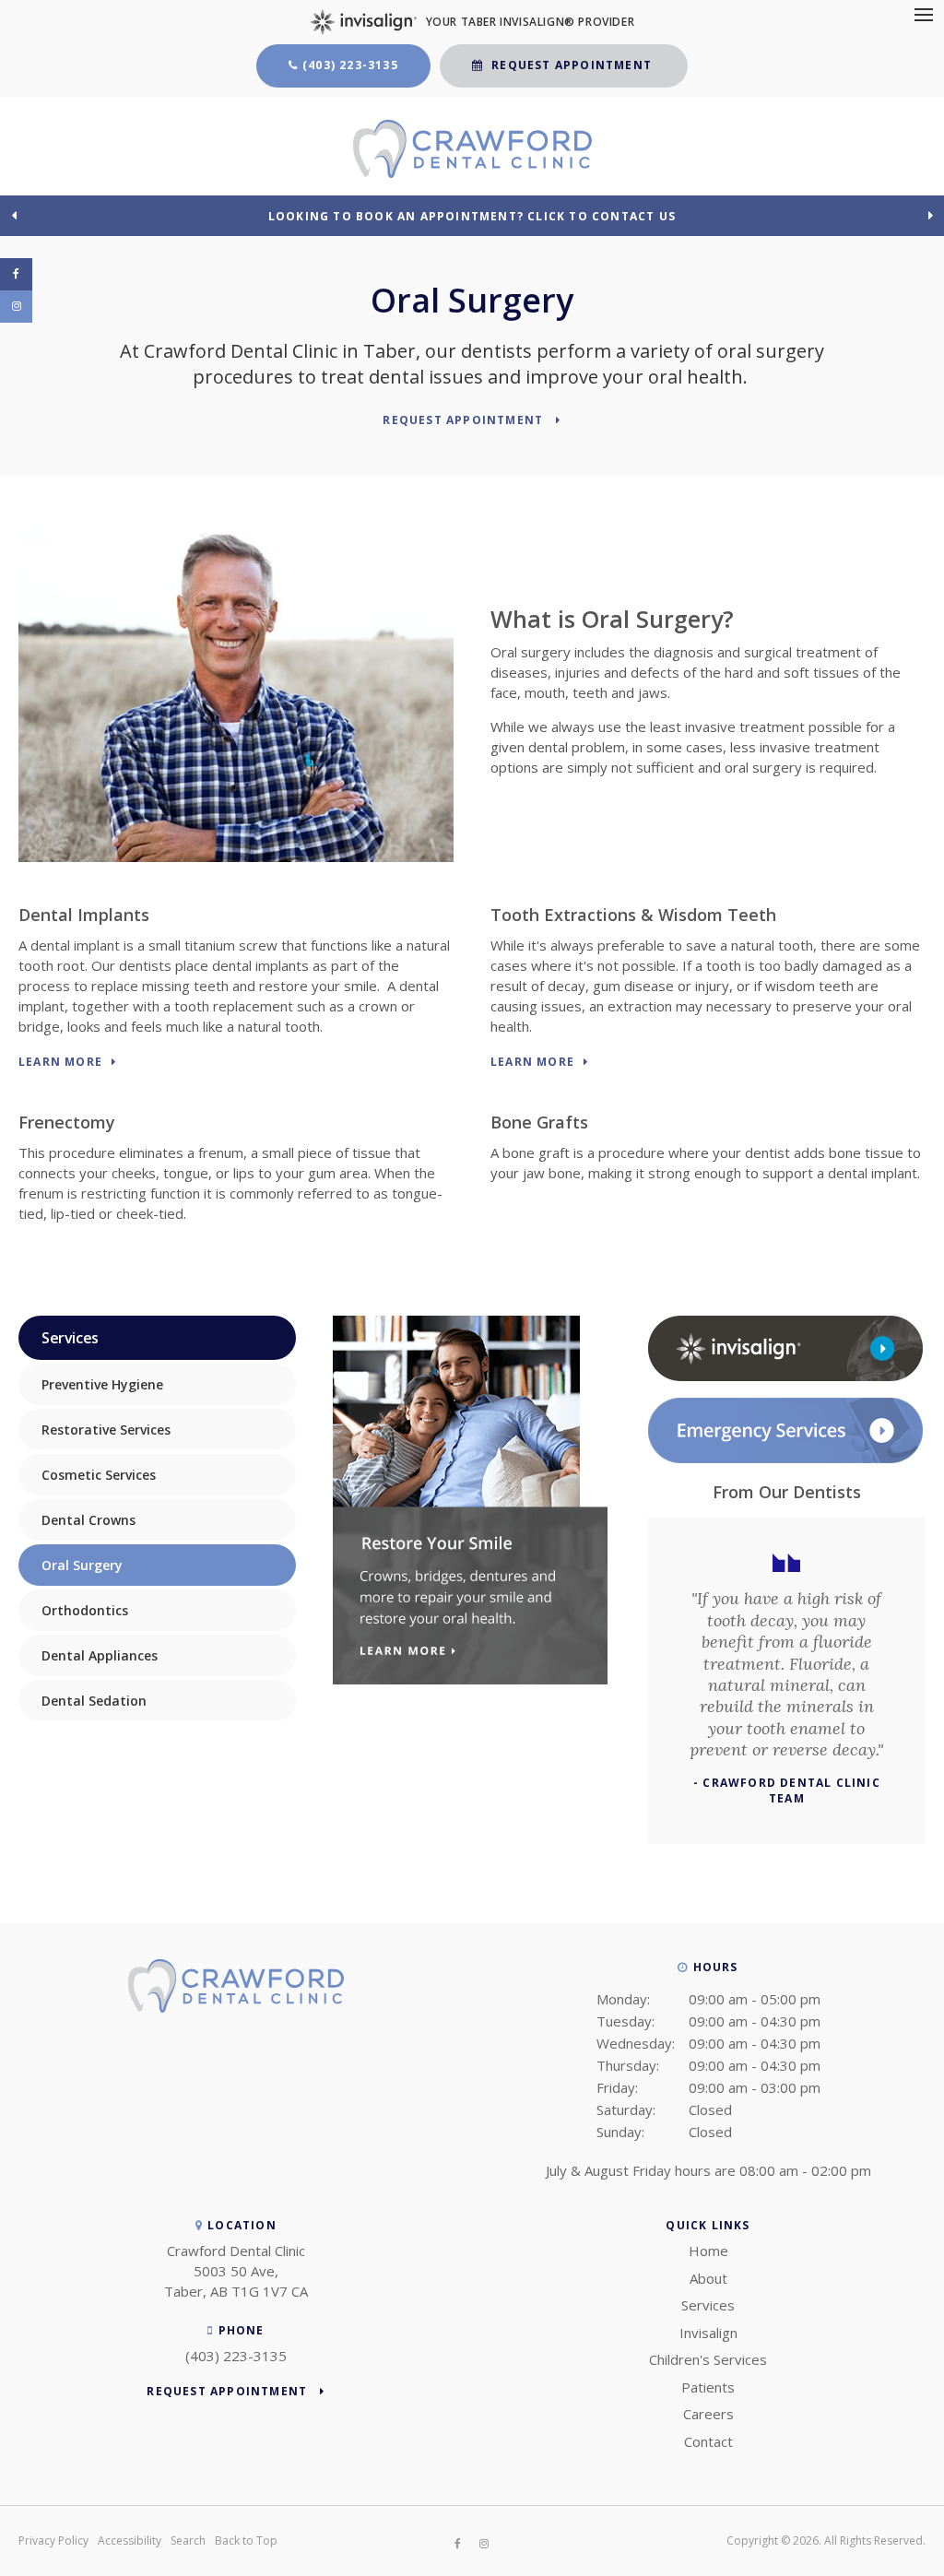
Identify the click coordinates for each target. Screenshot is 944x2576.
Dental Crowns (88, 1520)
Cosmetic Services (99, 1475)
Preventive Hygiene (102, 1384)
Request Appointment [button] (572, 65)
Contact (708, 2441)
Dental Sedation (94, 1701)
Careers (708, 2414)
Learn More (60, 1063)
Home (708, 2251)
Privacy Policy (53, 2541)
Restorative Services (106, 1430)
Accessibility (130, 2541)
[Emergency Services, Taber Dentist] (785, 1459)
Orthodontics (85, 1610)
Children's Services (708, 2359)
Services (708, 2305)
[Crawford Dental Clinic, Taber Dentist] (236, 2007)
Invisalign (708, 2333)
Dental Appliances (100, 1655)
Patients (708, 2387)
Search (188, 2541)
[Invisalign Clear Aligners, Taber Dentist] (785, 1377)
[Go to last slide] (14, 215)
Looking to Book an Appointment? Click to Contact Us (472, 216)
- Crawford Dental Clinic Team (787, 1790)
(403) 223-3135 (350, 65)
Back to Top (246, 2541)
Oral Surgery (82, 1565)
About (708, 2278)
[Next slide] (930, 215)
